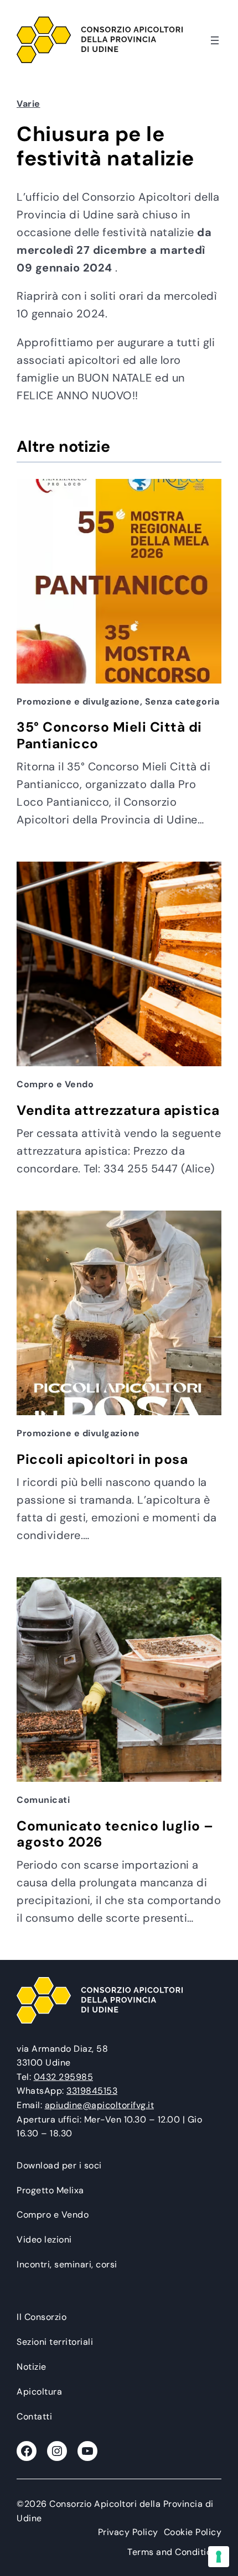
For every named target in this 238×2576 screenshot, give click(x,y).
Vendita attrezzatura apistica (118, 1111)
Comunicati (43, 1800)
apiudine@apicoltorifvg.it (100, 2105)
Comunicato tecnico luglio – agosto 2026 (115, 1835)
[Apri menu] (215, 40)
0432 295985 (64, 2077)
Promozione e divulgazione (78, 702)
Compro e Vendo (55, 1084)
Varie (29, 104)
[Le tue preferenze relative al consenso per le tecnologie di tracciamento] (219, 2557)
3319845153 (92, 2091)
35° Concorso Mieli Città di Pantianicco (109, 736)
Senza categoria (182, 702)
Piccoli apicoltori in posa (102, 1460)
